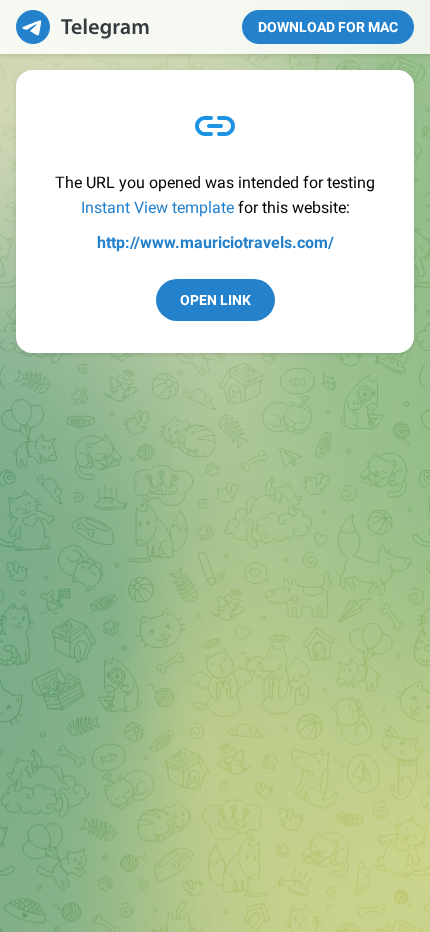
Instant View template (157, 207)
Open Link (215, 300)
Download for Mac (328, 27)
